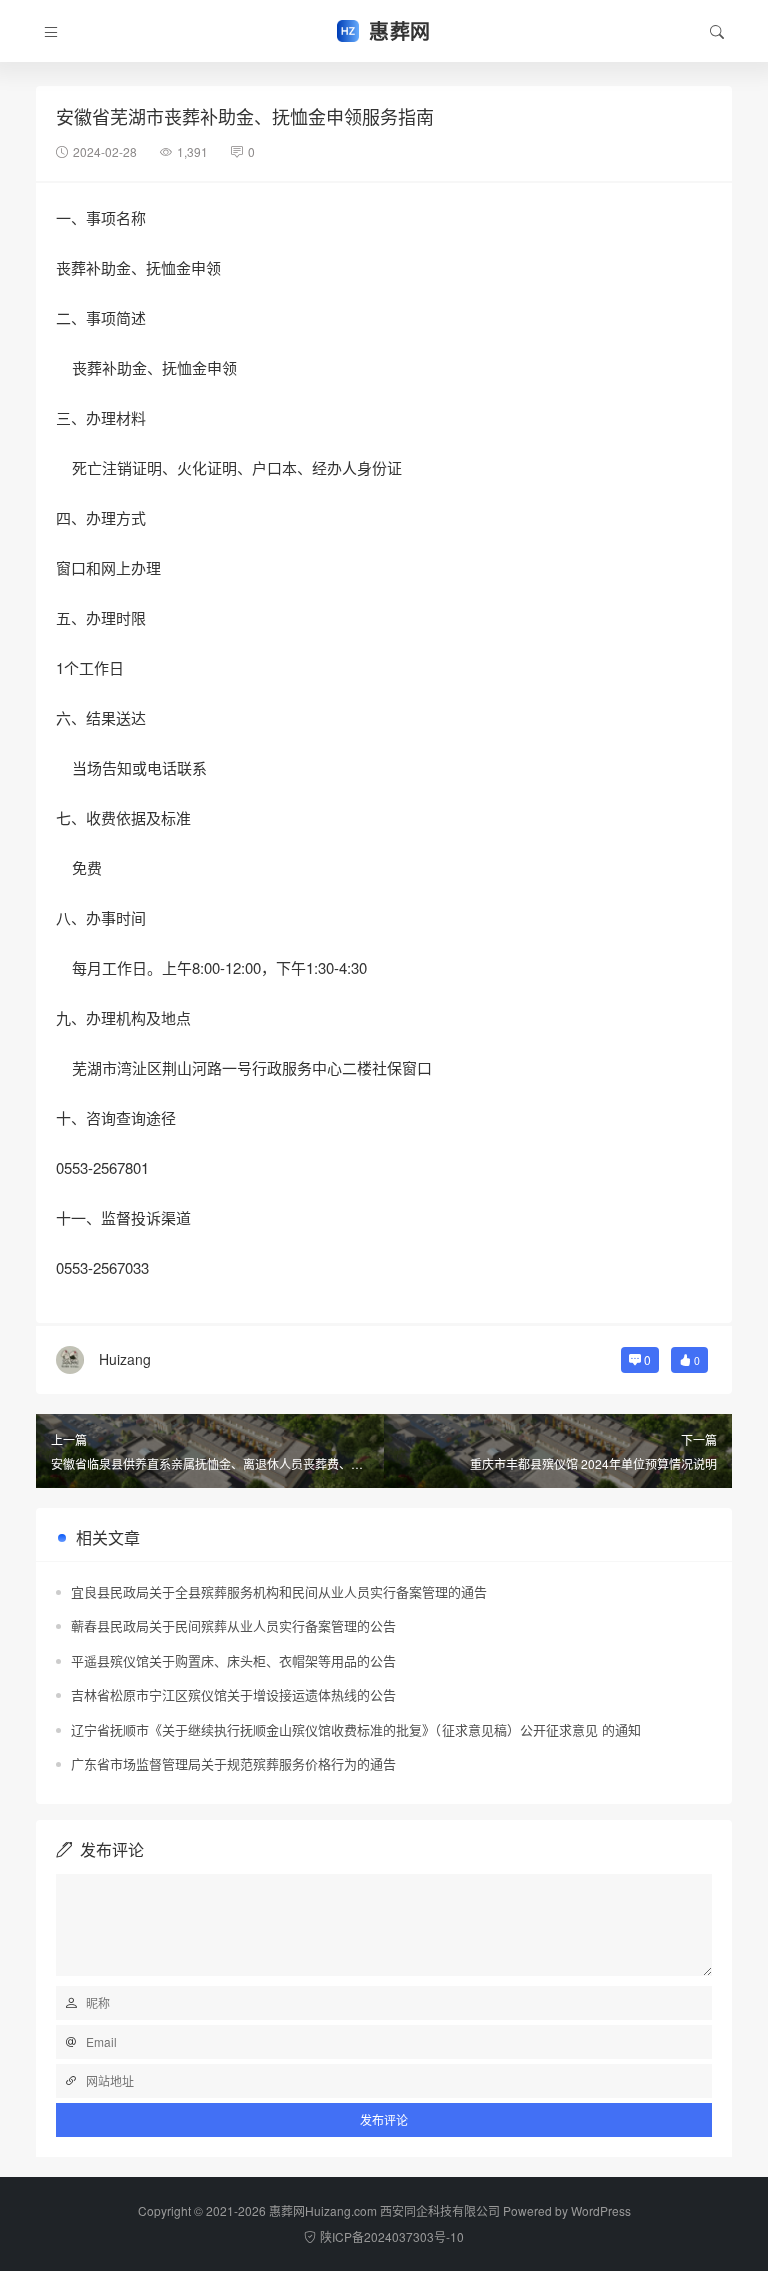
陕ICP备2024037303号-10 (392, 2236)
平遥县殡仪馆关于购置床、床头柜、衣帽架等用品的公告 (233, 1660)
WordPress (601, 2210)
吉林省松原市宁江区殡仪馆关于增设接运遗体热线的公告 (233, 1694)
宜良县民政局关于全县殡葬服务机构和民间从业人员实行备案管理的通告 (279, 1591)
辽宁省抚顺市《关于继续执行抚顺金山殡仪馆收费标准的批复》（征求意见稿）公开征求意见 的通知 (356, 1729)
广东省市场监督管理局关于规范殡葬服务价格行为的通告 (233, 1763)
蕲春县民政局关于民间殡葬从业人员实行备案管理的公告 (233, 1625)
